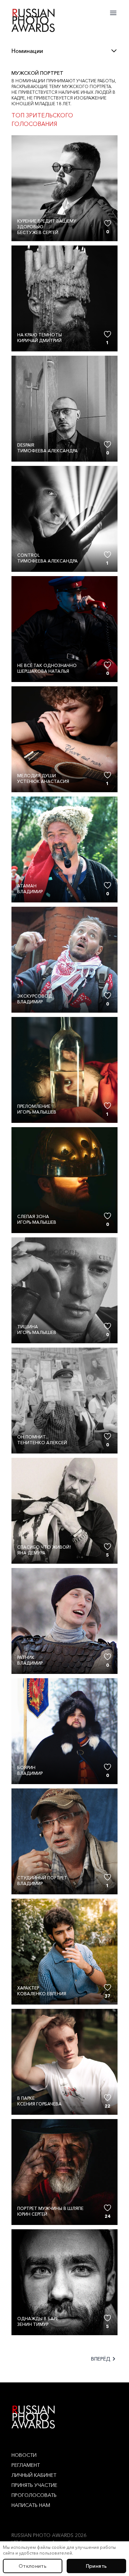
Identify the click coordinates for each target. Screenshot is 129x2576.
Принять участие (34, 2485)
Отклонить (33, 2566)
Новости (24, 2455)
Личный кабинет (34, 2475)
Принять (96, 2566)
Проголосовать (34, 2495)
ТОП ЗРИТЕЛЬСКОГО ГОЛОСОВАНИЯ (42, 120)
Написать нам (31, 2505)
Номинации (27, 51)
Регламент (26, 2465)
